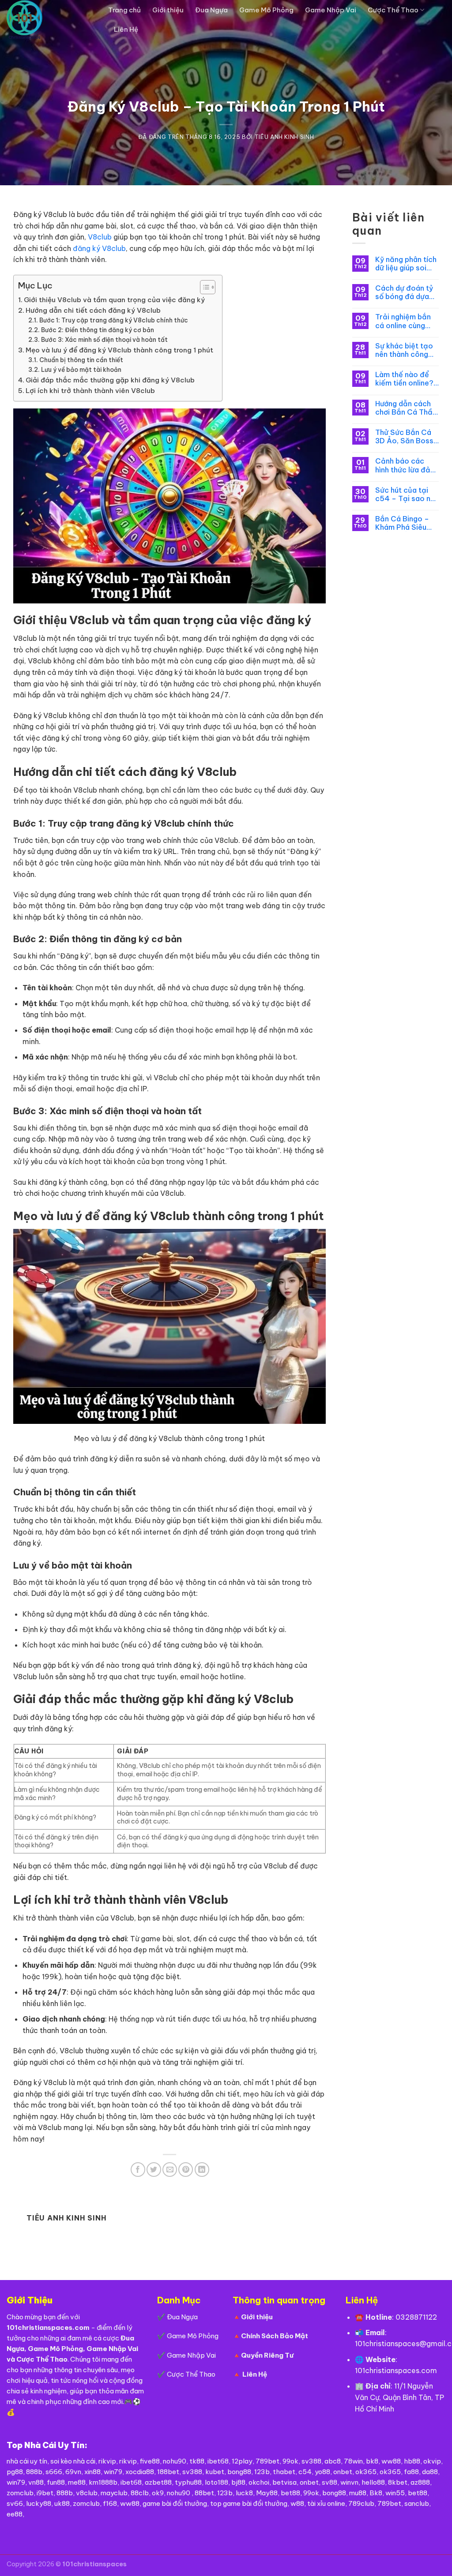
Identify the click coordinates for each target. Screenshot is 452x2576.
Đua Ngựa (211, 10)
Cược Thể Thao (393, 10)
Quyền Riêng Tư (267, 2355)
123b (262, 2472)
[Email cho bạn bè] (170, 2170)
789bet (267, 2461)
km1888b (103, 2482)
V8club (100, 237)
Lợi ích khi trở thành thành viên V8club (90, 391)
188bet (168, 2472)
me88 (77, 2482)
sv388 (311, 2461)
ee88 (15, 2514)
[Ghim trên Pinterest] (186, 2170)
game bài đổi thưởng (175, 2503)
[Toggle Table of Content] (203, 287)
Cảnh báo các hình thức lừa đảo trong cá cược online (405, 465)
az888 (420, 2482)
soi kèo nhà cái (73, 2461)
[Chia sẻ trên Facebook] (138, 2170)
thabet (284, 2472)
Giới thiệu (168, 10)
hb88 (412, 2461)
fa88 (411, 2472)
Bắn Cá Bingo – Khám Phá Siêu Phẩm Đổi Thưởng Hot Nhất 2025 (406, 523)
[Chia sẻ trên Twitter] (154, 2170)
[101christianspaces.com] (51, 20)
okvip (432, 2461)
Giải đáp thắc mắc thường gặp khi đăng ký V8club (110, 380)
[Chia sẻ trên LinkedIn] (202, 2170)
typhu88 (188, 2482)
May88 (267, 2493)
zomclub (20, 2493)
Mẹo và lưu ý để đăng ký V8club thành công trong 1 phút (119, 350)
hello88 (373, 2482)
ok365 (366, 2472)
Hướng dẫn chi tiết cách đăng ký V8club (93, 310)
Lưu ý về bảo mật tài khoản (81, 370)
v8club (87, 2493)
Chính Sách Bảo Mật (275, 2336)
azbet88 (158, 2482)
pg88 (15, 2472)
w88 (297, 2503)
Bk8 (376, 2493)
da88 (430, 2472)
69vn (73, 2472)
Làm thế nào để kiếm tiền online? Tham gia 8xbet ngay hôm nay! (404, 379)
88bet (204, 2493)
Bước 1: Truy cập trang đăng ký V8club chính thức (114, 320)
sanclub (417, 2503)
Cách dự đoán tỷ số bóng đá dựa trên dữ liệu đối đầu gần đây (404, 292)
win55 (395, 2493)
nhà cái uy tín (27, 2461)
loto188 (217, 2482)
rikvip (107, 2461)
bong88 (239, 2472)
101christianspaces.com (396, 2370)
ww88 (391, 2461)
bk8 (372, 2461)
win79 (113, 2472)
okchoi (259, 2482)
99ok (290, 2461)
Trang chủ (124, 10)
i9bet (45, 2493)
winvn (349, 2482)
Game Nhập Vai (331, 10)
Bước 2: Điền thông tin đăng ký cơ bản (98, 330)
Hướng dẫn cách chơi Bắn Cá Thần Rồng (406, 408)
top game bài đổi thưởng (249, 2503)
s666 (54, 2472)
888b (34, 2472)
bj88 (238, 2482)
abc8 (333, 2461)
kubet (215, 2472)
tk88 (197, 2461)
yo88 (322, 2472)
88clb (140, 2493)
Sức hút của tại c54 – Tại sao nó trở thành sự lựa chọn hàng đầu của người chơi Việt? (405, 494)
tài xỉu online (326, 2503)
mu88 (358, 2493)
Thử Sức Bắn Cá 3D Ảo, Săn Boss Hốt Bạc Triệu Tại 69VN (406, 437)
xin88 (92, 2472)
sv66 (15, 2503)
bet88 (290, 2493)
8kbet (398, 2482)
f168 (110, 2503)
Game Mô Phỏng (266, 10)
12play (242, 2461)
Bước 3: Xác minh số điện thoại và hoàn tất (104, 340)
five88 (150, 2461)
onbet (343, 2472)
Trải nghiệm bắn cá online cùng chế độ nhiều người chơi (403, 321)
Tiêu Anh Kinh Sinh (284, 137)
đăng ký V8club (99, 248)
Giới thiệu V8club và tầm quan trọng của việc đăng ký (114, 300)
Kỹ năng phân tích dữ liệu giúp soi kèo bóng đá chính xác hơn (407, 264)
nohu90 (175, 2461)
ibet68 (218, 2461)
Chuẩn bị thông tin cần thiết (81, 360)
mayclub (114, 2493)
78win (353, 2461)
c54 (305, 2472)
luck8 (244, 2493)
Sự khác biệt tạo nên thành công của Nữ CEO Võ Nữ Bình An (404, 350)
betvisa (284, 2482)
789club (361, 2503)
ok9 (158, 2493)
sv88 (330, 2482)
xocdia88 (140, 2472)
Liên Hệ (126, 29)
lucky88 (39, 2503)
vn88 (36, 2482)
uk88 (62, 2503)
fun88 (56, 2482)
